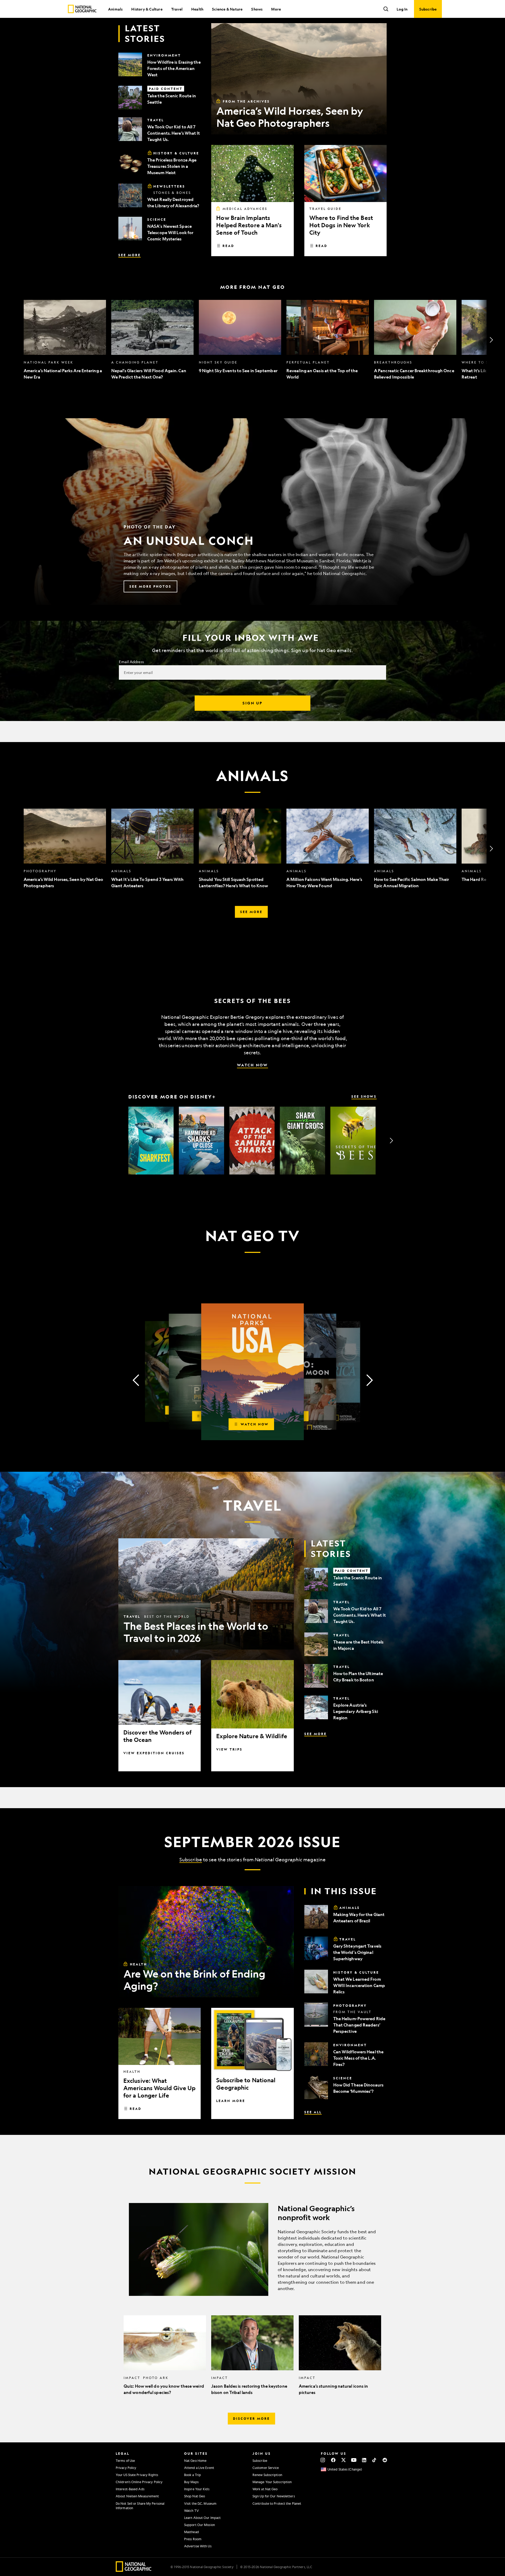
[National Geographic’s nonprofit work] (252, 2249)
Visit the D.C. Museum (200, 2503)
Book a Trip (193, 2475)
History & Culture (147, 9)
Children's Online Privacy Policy (139, 2482)
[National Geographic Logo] (134, 2570)
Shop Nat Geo (195, 2496)
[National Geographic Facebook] (333, 2460)
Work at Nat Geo (265, 2489)
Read (228, 246)
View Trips (229, 1749)
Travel (177, 9)
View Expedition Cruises (154, 1753)
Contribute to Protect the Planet (277, 2503)
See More (130, 255)
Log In (402, 9)
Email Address (131, 662)
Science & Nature (227, 9)
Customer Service (266, 2468)
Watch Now (252, 1065)
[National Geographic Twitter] (343, 2460)
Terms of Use (125, 2461)
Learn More (231, 2101)
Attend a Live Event (199, 2468)
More (276, 9)
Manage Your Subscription (272, 2482)
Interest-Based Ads (130, 2489)
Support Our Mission (200, 2525)
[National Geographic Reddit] (385, 2460)
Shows (257, 9)
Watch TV (191, 2511)
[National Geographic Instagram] (323, 2460)
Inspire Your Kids (197, 2489)
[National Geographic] (82, 9)
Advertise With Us (198, 2546)
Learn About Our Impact (202, 2518)
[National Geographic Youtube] (354, 2460)
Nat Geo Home (195, 2461)
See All (313, 2112)
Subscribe (191, 1859)
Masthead (191, 2532)
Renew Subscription (267, 2475)
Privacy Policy (126, 2468)
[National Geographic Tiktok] (374, 2460)
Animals (115, 9)
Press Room (193, 2539)
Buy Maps (191, 2482)
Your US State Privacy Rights (137, 2475)
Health (197, 9)
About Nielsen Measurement (137, 2496)
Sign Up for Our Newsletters (274, 2496)
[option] (65, 340)
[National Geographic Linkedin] (364, 2460)
